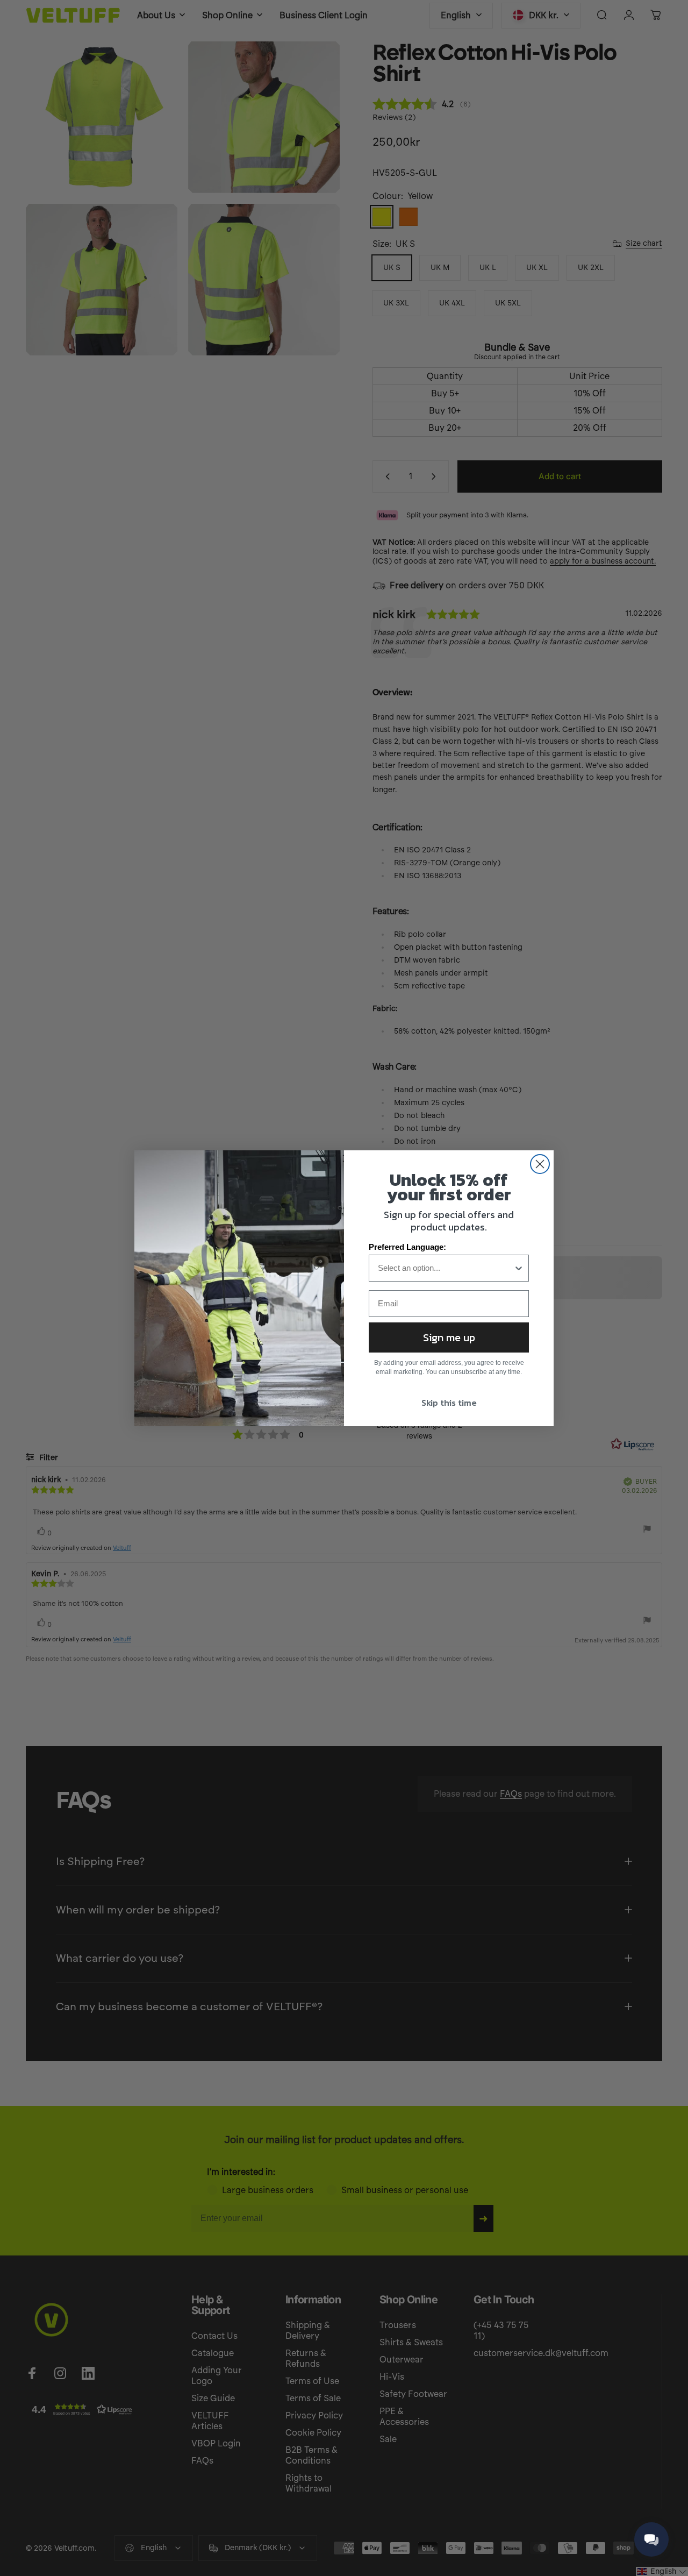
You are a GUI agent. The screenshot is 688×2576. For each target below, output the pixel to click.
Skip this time (449, 1403)
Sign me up (449, 1337)
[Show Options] (519, 1268)
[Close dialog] (540, 1164)
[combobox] (446, 1268)
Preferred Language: (407, 1247)
